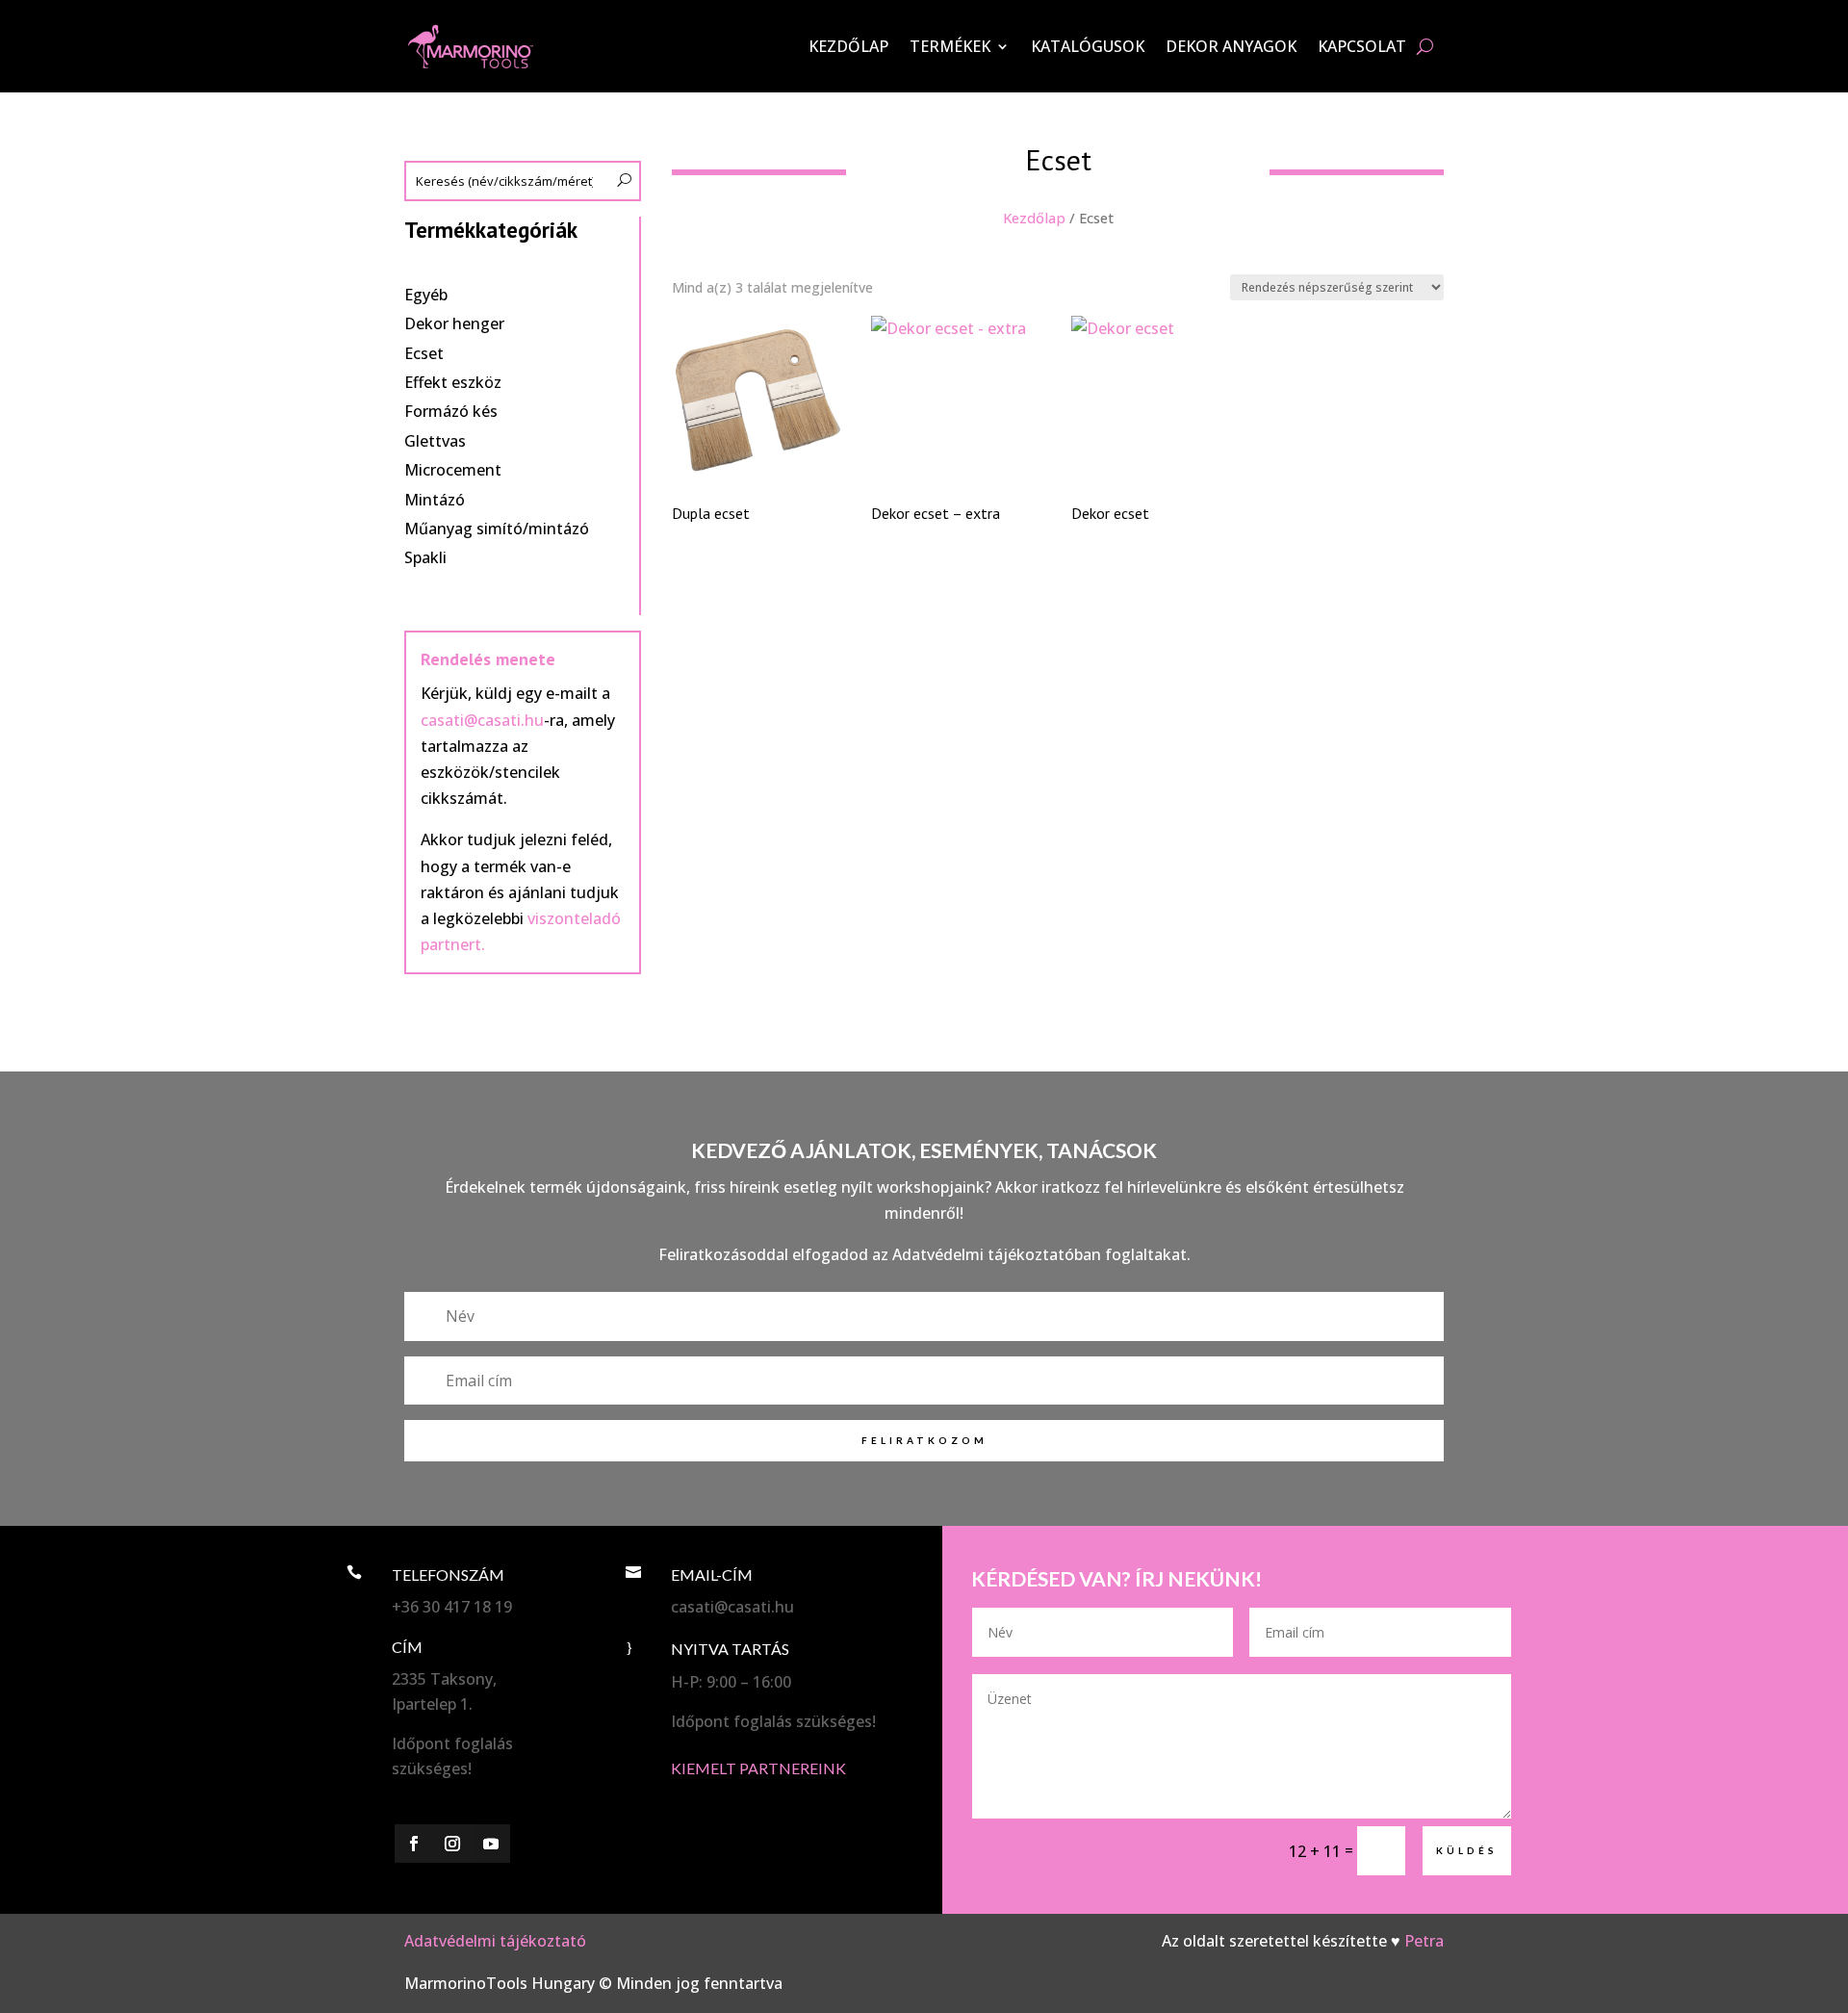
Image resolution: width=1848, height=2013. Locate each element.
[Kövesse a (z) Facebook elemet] (414, 1844)
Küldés (1467, 1850)
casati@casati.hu (482, 720)
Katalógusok (1088, 46)
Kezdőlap (848, 46)
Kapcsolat (1362, 46)
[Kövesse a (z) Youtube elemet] (491, 1844)
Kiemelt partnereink (758, 1768)
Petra (1424, 1941)
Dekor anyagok (1231, 46)
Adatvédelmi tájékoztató (495, 1941)
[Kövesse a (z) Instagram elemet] (452, 1844)
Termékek (950, 46)
